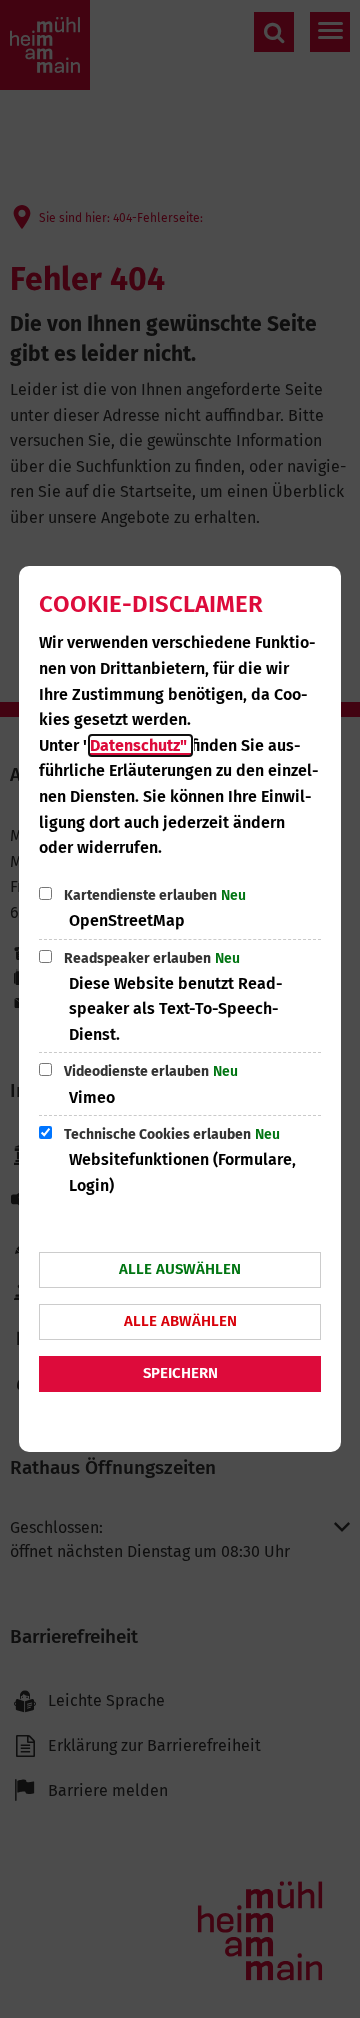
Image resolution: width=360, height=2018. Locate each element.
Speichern (180, 1373)
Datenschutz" (140, 745)
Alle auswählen (180, 1269)
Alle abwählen (180, 1321)
